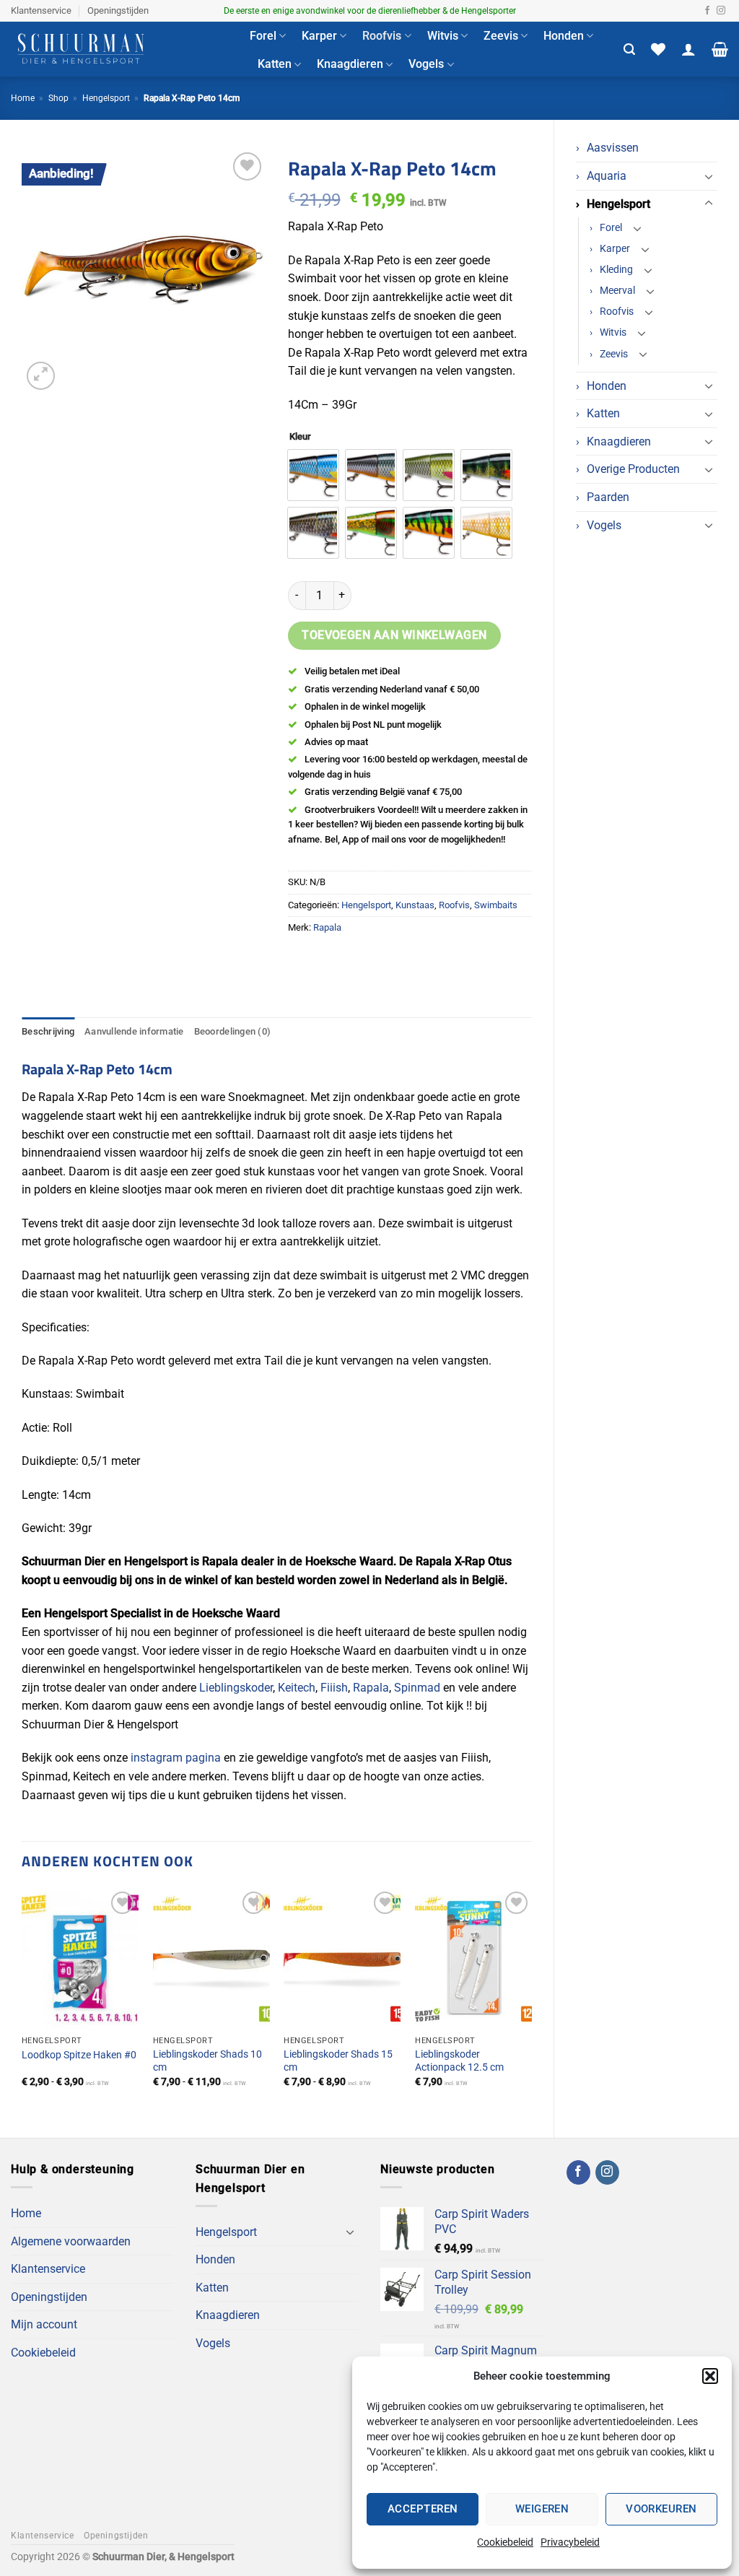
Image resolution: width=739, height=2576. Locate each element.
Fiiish (334, 1688)
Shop (58, 98)
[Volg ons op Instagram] (721, 11)
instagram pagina (176, 1758)
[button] (710, 2376)
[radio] (313, 475)
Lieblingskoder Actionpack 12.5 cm (459, 2061)
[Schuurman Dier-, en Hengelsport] (119, 49)
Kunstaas (415, 905)
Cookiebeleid (505, 2542)
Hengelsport (106, 98)
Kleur (300, 437)
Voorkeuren (661, 2509)
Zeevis (501, 36)
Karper (319, 36)
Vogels (426, 64)
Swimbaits (496, 905)
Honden (564, 36)
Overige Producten (633, 469)
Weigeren (542, 2509)
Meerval (617, 291)
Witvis (443, 36)
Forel (263, 36)
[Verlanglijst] (658, 49)
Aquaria (607, 176)
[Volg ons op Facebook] (707, 11)
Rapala (327, 927)
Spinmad (417, 1688)
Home (23, 98)
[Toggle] (709, 176)
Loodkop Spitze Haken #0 (79, 2055)
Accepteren (423, 2509)
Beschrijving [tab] (48, 1031)
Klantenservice (41, 10)
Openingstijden (118, 10)
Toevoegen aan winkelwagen (394, 635)
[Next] (531, 2001)
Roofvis (382, 36)
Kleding (616, 270)
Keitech (297, 1688)
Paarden (608, 497)
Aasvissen (613, 148)
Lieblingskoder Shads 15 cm (338, 2061)
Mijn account (44, 2324)
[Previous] (22, 2001)
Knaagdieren (350, 64)
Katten (275, 64)
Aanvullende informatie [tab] (134, 1031)
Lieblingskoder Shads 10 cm (207, 2061)
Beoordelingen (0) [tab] (232, 1031)
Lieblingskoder (236, 1688)
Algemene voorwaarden (71, 2241)
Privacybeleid (570, 2542)
